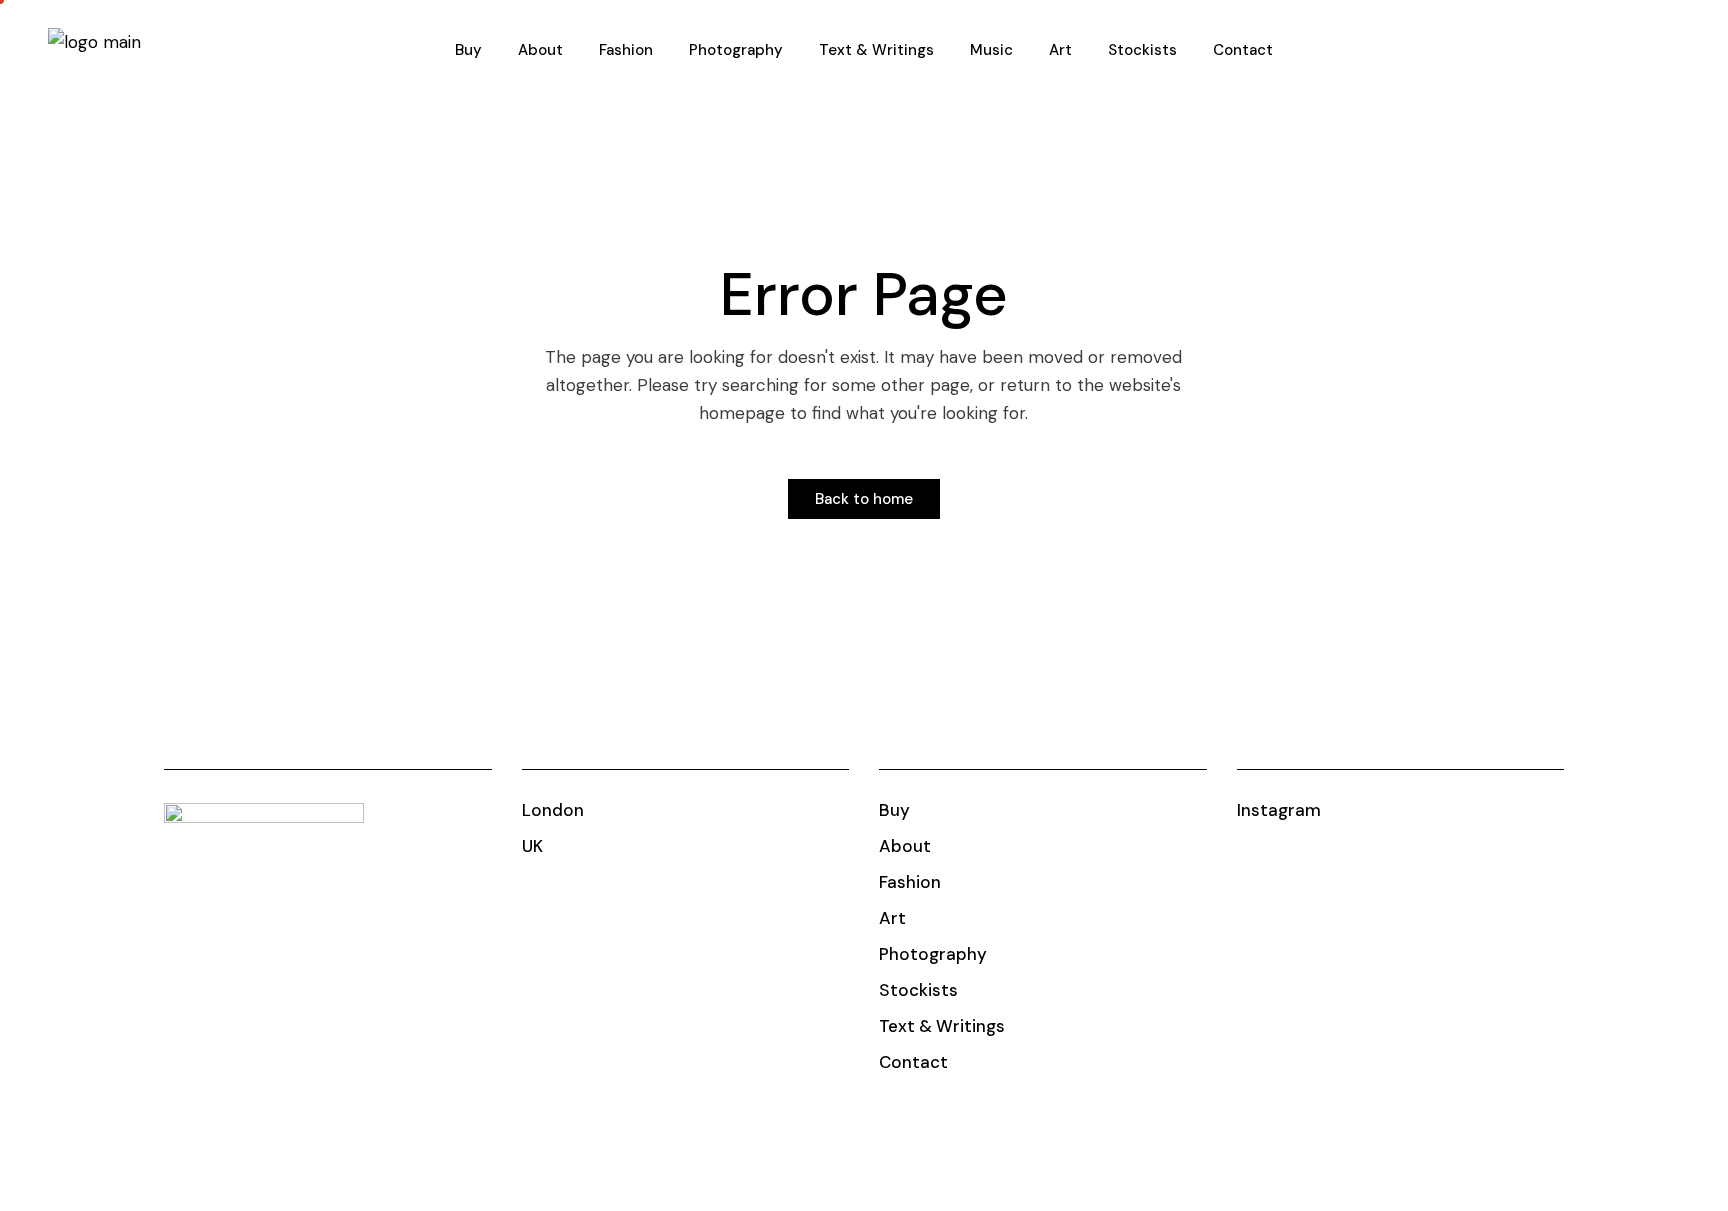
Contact (913, 1062)
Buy (894, 810)
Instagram (1279, 810)
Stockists (918, 990)
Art (892, 918)
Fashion (910, 882)
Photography (933, 954)
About (905, 846)
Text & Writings (942, 1026)
